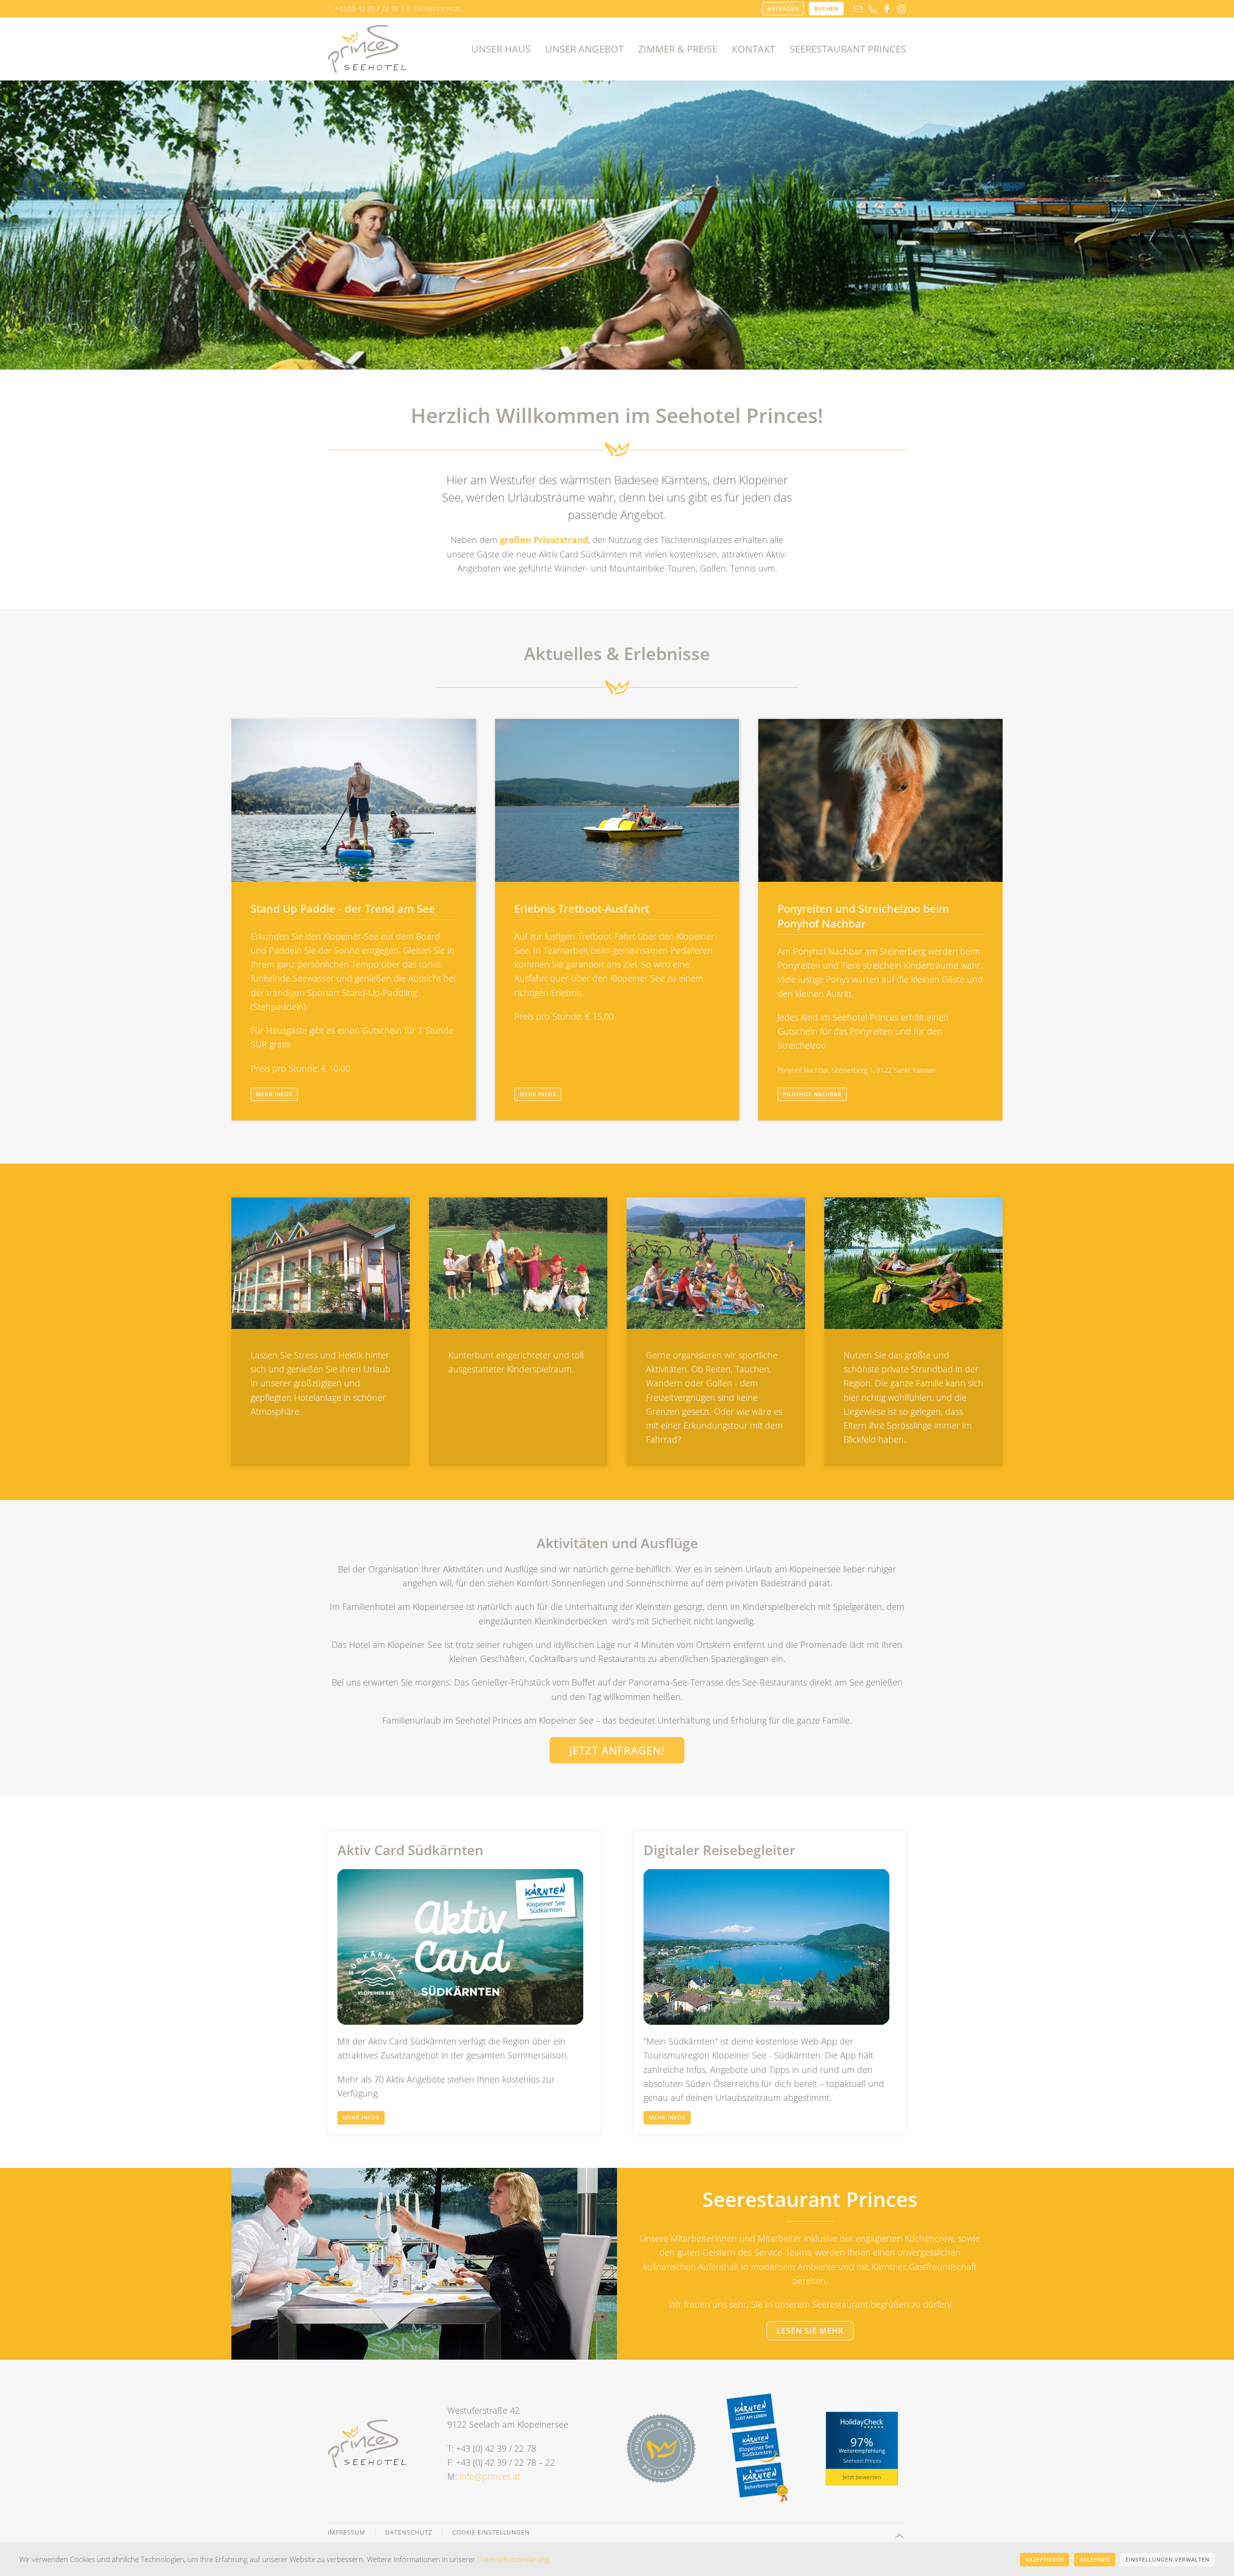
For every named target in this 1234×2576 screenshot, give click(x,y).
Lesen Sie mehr (810, 2331)
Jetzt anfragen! (617, 1750)
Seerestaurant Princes (848, 49)
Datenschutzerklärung (513, 2559)
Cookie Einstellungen (491, 2532)
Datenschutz (409, 2532)
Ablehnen (1095, 2559)
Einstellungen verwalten (1167, 2559)
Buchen (826, 8)
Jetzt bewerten (862, 2477)
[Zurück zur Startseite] (367, 49)
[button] (899, 2536)
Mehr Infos (274, 1094)
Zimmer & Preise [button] (678, 49)
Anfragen (783, 8)
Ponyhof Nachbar (812, 1094)
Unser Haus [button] (501, 49)
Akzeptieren (1045, 2559)
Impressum (347, 2532)
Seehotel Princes (862, 2460)
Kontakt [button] (753, 49)
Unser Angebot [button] (584, 49)
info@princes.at (437, 8)
